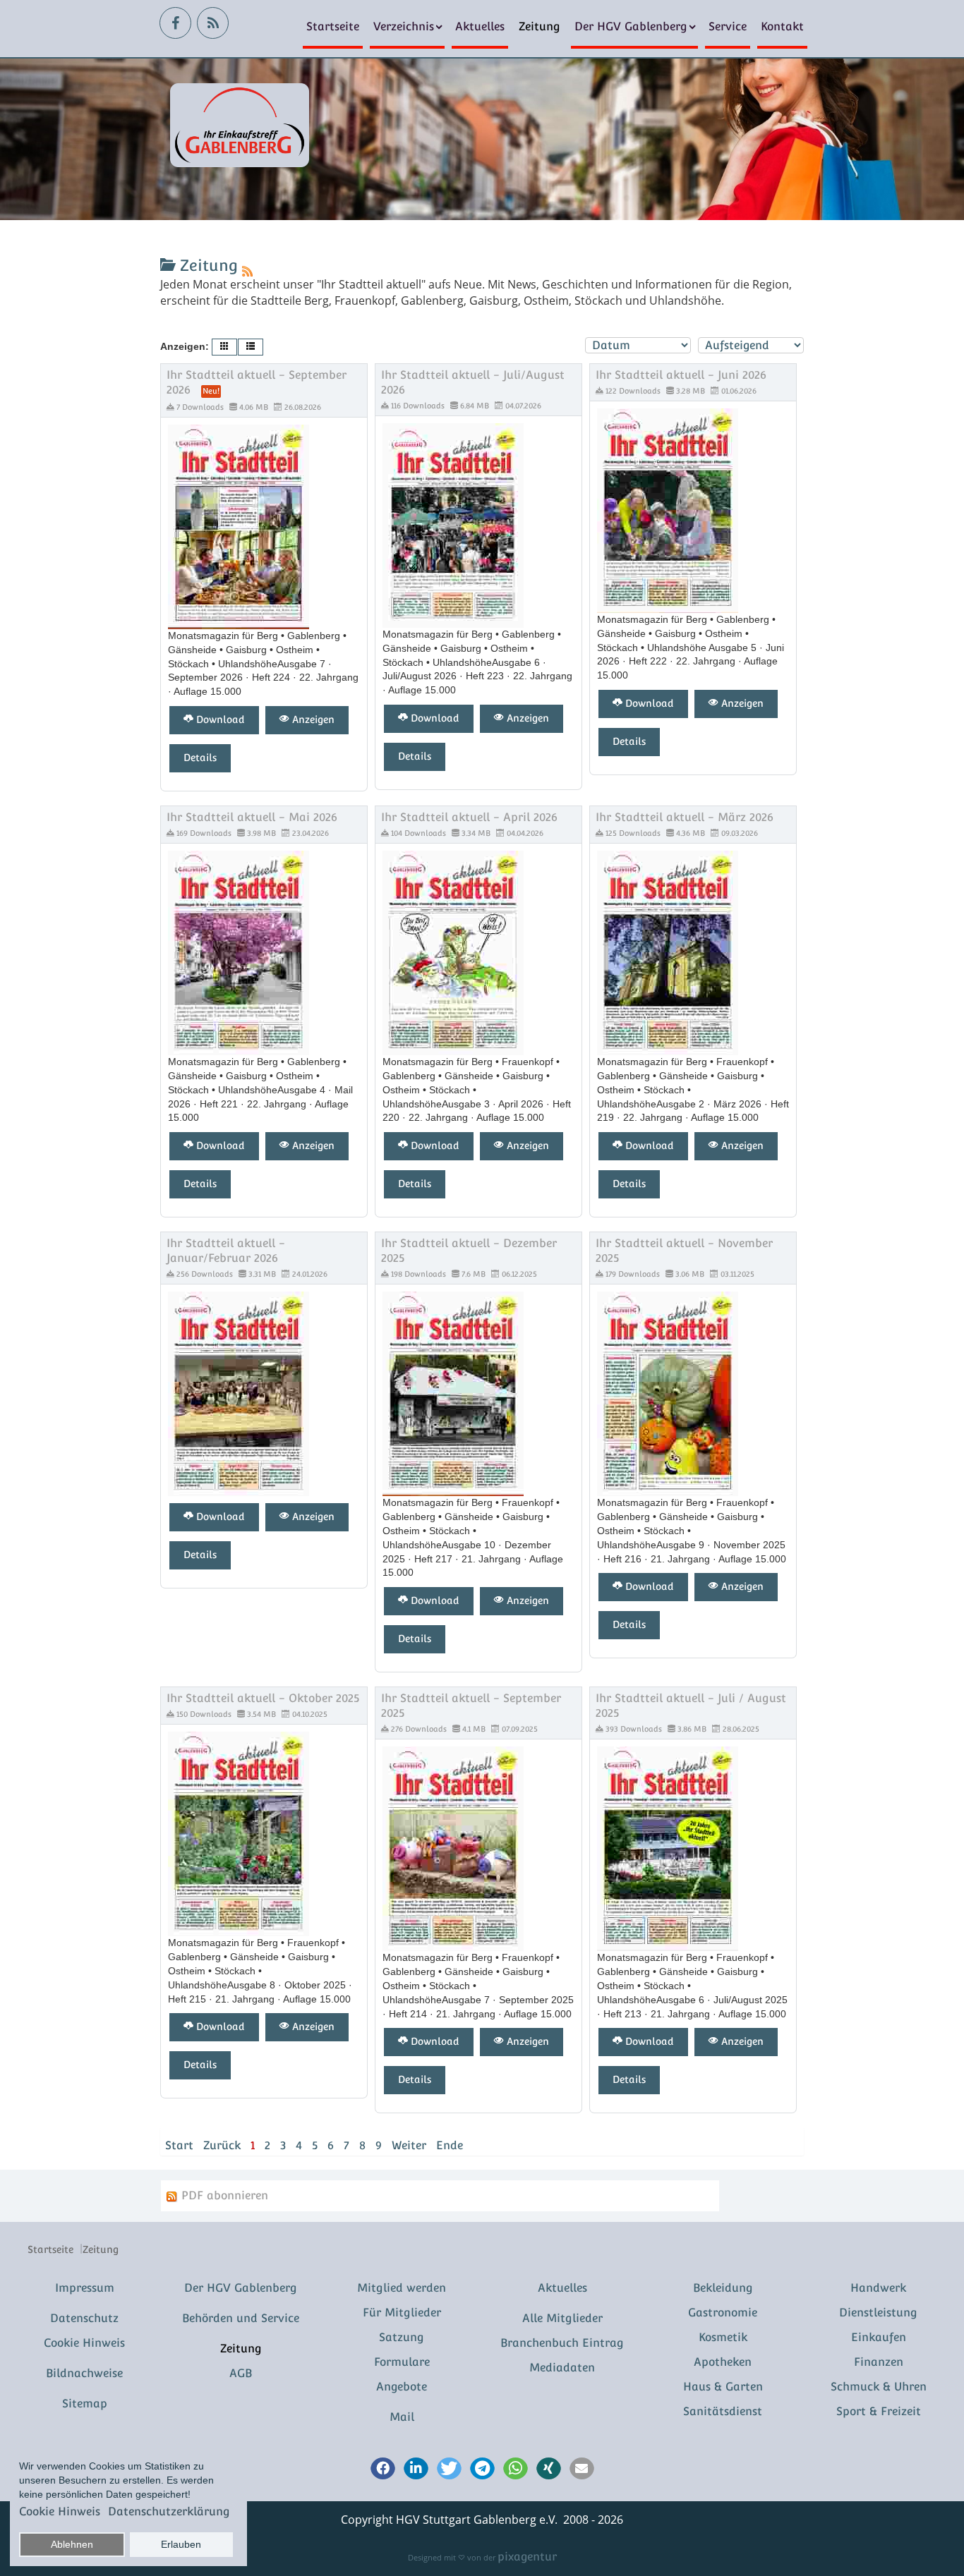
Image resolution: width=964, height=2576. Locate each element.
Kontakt (782, 26)
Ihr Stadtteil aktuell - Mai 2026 (252, 817)
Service (728, 26)
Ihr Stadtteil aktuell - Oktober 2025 (263, 1698)
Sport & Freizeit (879, 2411)
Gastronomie (723, 2313)
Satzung (402, 2337)
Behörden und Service (241, 2318)
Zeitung (540, 26)
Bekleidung (723, 2288)
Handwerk (878, 2288)
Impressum (85, 2288)
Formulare (402, 2362)
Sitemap (85, 2404)
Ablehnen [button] (72, 2544)
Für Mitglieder (402, 2313)
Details (200, 758)
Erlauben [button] (181, 2544)
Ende (450, 2145)
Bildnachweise (84, 2373)
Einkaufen (879, 2337)
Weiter (409, 2145)
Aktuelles (480, 26)
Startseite (333, 26)
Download (219, 719)
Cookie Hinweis (84, 2343)
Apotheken (723, 2362)
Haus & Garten (723, 2387)
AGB (241, 2373)
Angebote (402, 2387)
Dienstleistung (878, 2313)
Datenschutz (84, 2318)
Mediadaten (562, 2368)
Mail (402, 2417)
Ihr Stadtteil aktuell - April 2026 (469, 817)
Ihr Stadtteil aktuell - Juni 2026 (681, 375)
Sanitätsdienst (723, 2411)
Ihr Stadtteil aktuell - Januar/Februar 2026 (226, 1251)
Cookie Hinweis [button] (60, 2511)
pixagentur (527, 2557)
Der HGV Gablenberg (631, 26)
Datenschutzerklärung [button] (169, 2511)
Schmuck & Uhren (879, 2387)
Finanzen (879, 2362)
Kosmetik (723, 2337)
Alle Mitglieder (562, 2318)
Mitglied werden (402, 2288)
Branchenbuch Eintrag (562, 2343)
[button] (383, 2469)
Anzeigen (312, 719)
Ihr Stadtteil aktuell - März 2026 (685, 817)
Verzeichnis (404, 26)
